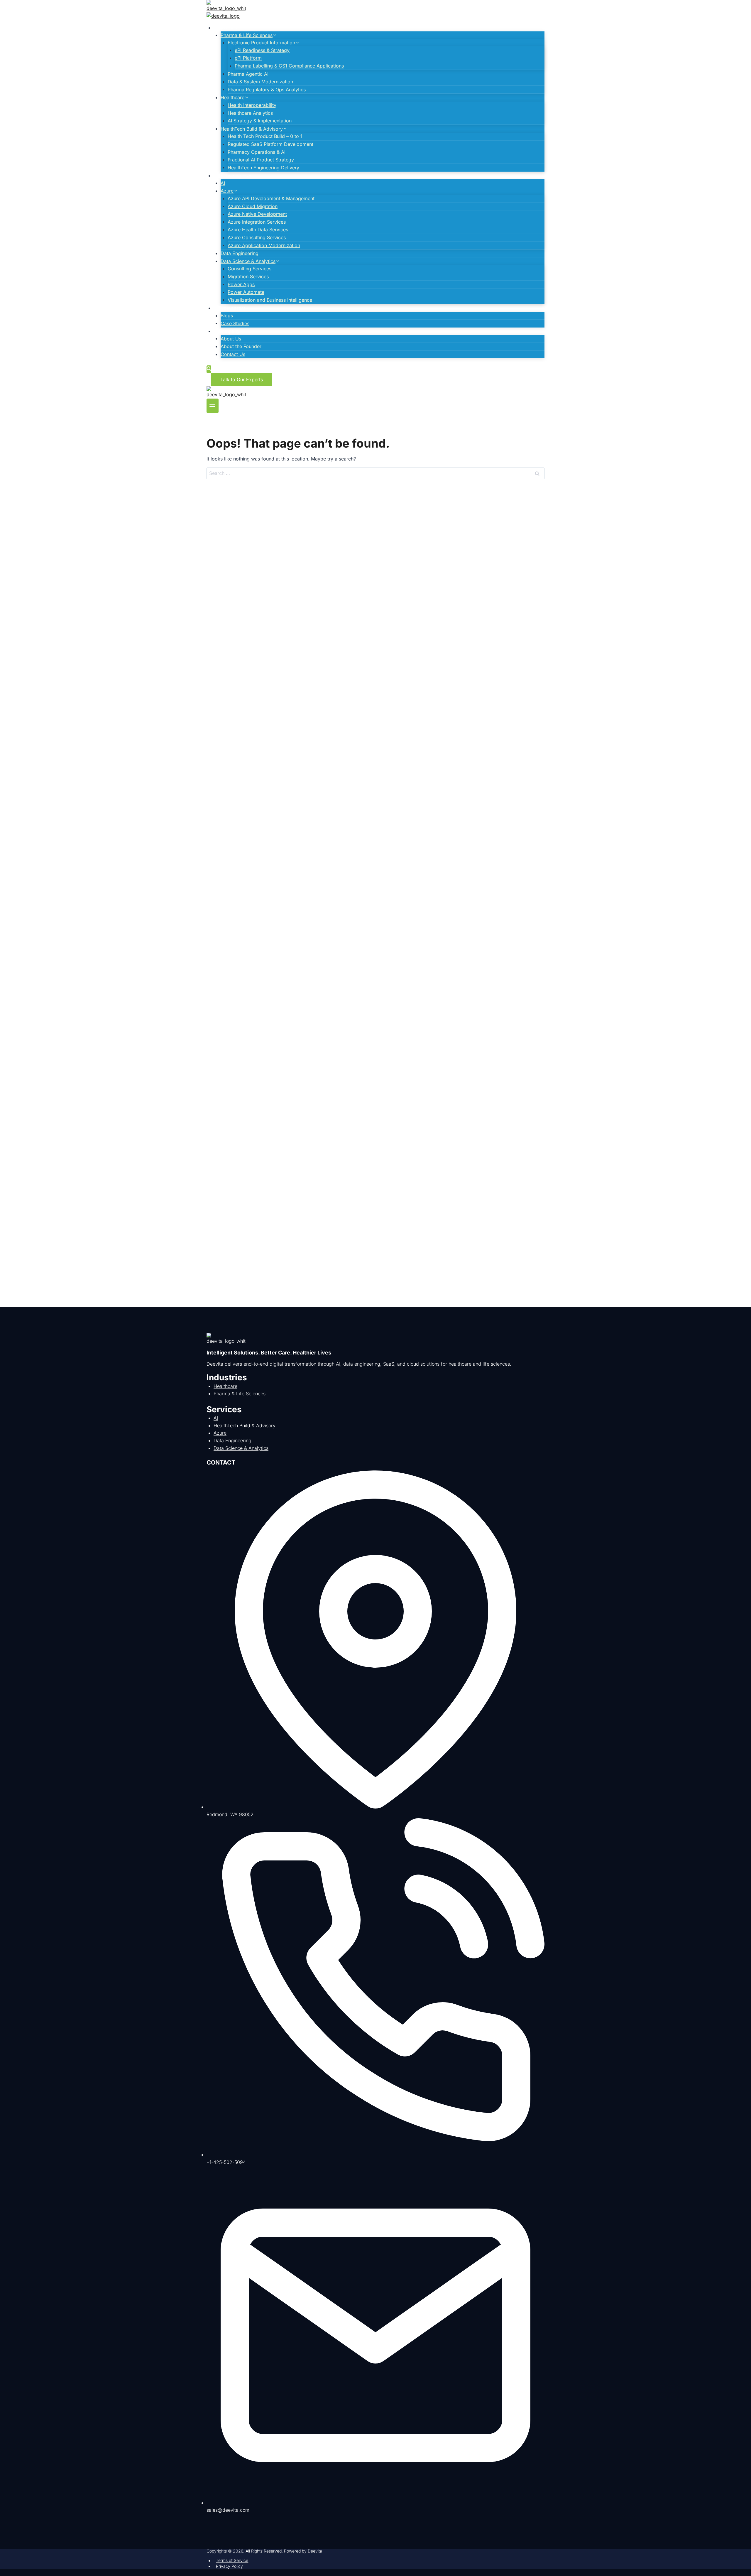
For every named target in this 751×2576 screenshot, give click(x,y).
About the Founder (241, 346)
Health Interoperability (252, 105)
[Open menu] (213, 406)
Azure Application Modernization (264, 245)
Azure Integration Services (257, 222)
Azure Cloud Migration (253, 206)
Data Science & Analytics (241, 1448)
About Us (231, 338)
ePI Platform (248, 58)
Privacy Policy (229, 2566)
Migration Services (248, 276)
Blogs (227, 316)
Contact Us (233, 354)
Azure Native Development (257, 214)
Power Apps (241, 284)
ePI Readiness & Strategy (262, 50)
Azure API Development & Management (271, 198)
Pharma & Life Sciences (240, 1394)
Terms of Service (232, 2561)
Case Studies (235, 323)
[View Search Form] (209, 369)
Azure (220, 1433)
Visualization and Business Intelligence (270, 300)
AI (223, 183)
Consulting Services (250, 269)
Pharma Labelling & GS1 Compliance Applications (289, 66)
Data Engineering (240, 253)
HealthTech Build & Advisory (245, 1426)
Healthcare (225, 1386)
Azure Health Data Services (258, 230)
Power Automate (246, 292)
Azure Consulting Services (257, 237)
